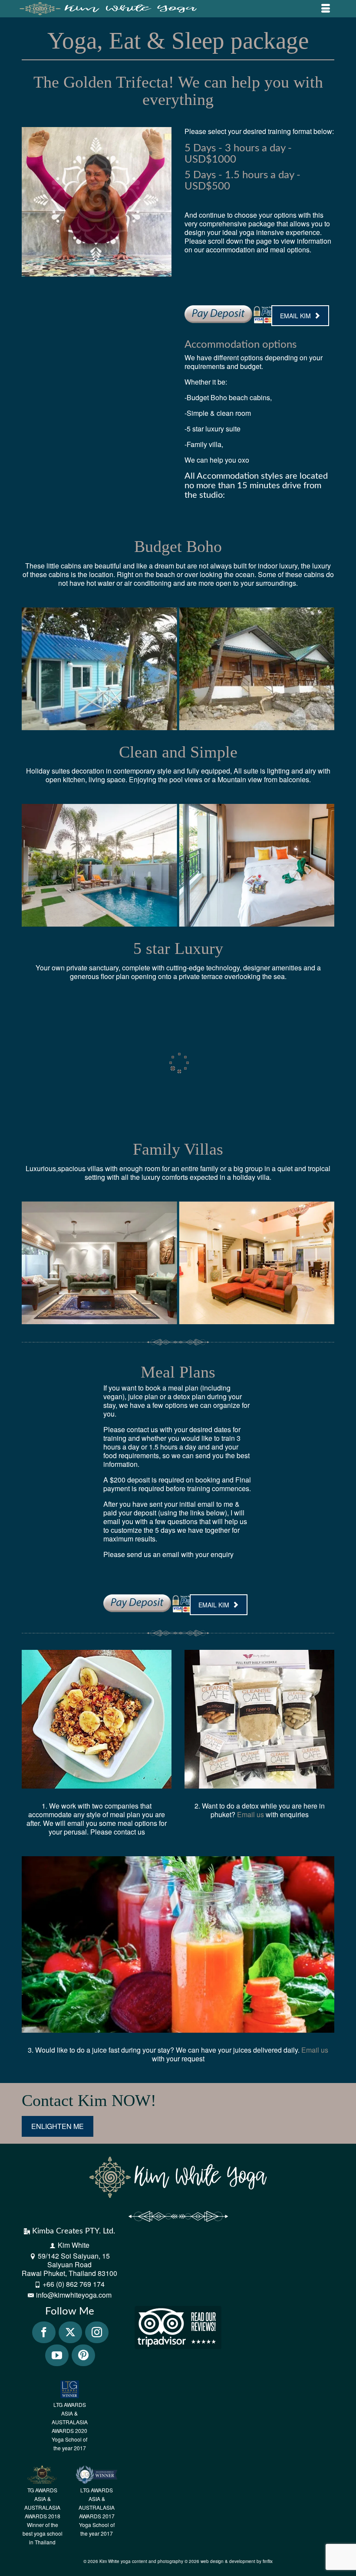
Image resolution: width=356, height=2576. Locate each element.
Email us (251, 1814)
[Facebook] (44, 2332)
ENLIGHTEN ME (58, 2126)
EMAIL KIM (296, 316)
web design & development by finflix (237, 2561)
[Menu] (326, 9)
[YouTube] (57, 2355)
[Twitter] (70, 2332)
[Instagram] (97, 2332)
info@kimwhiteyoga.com (74, 2295)
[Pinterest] (83, 2355)
